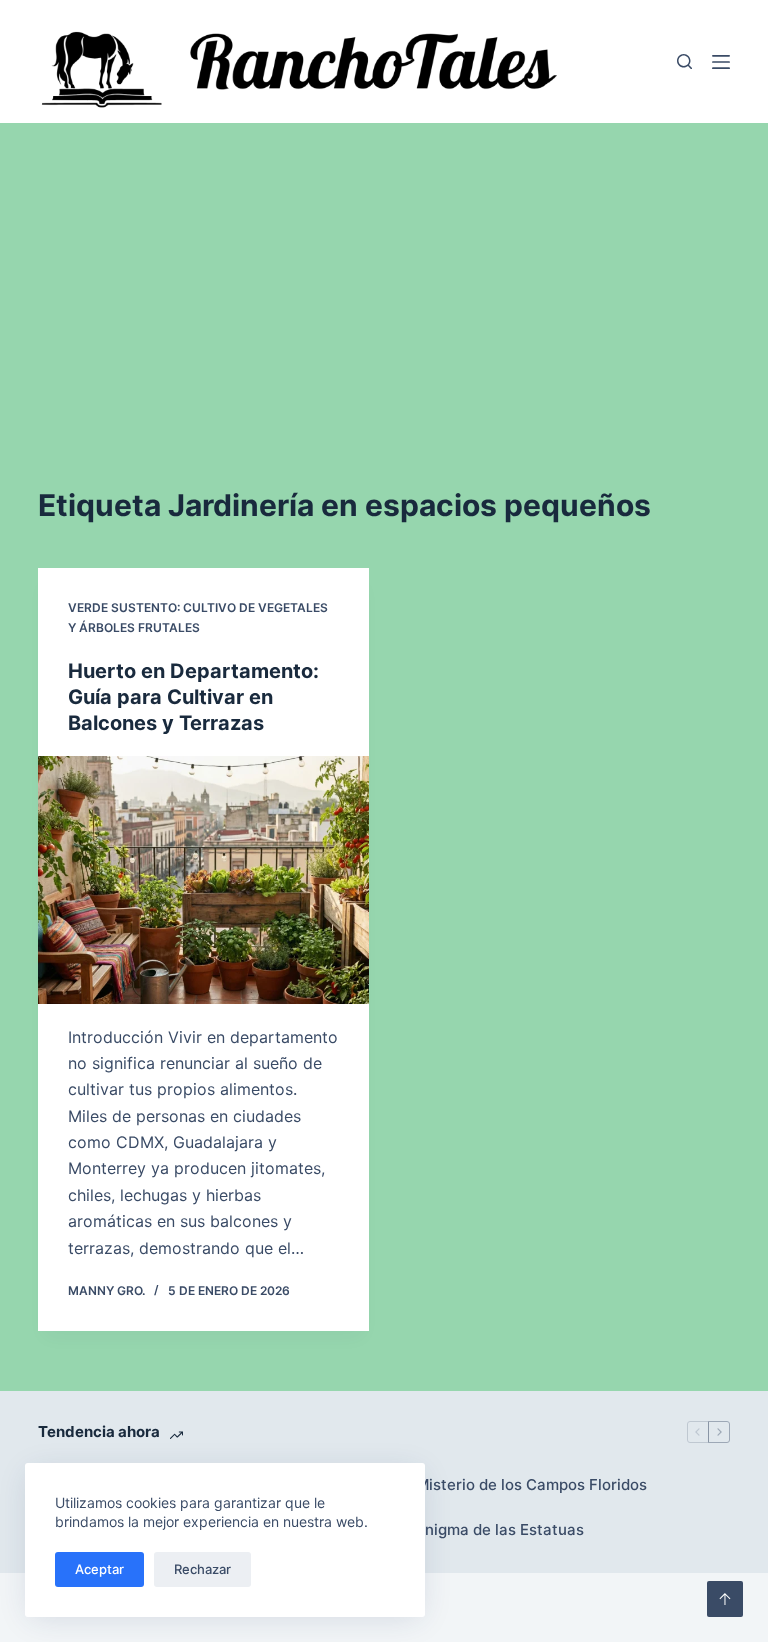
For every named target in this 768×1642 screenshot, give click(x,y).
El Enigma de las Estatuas (491, 1529)
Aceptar (99, 1569)
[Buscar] (684, 61)
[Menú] (721, 62)
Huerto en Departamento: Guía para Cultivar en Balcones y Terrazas (193, 697)
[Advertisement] (384, 273)
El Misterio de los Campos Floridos (523, 1484)
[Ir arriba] (725, 1599)
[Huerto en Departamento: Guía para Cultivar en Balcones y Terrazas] (203, 880)
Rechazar (202, 1569)
